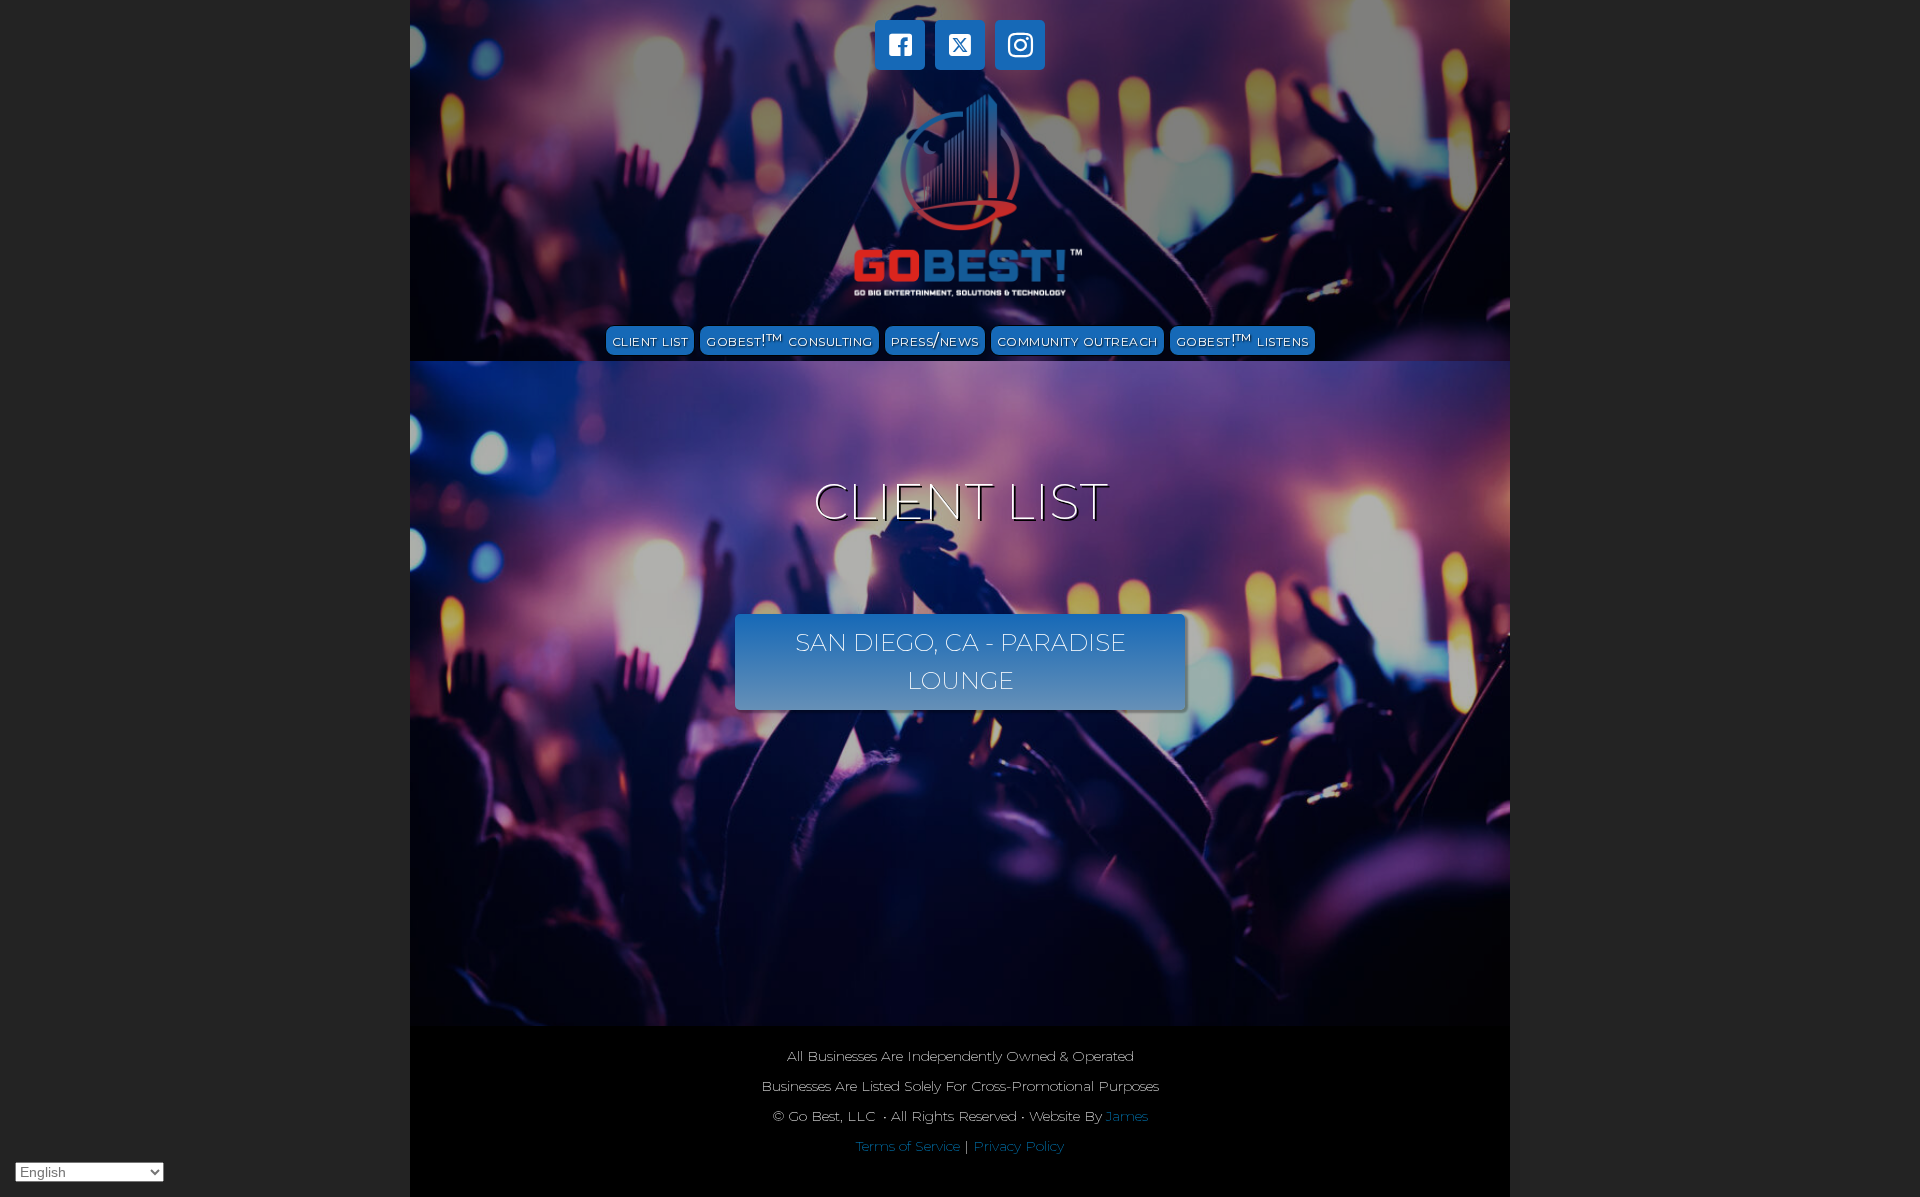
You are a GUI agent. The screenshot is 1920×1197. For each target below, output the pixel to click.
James (1127, 1116)
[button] (900, 45)
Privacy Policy (1018, 1146)
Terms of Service (908, 1146)
